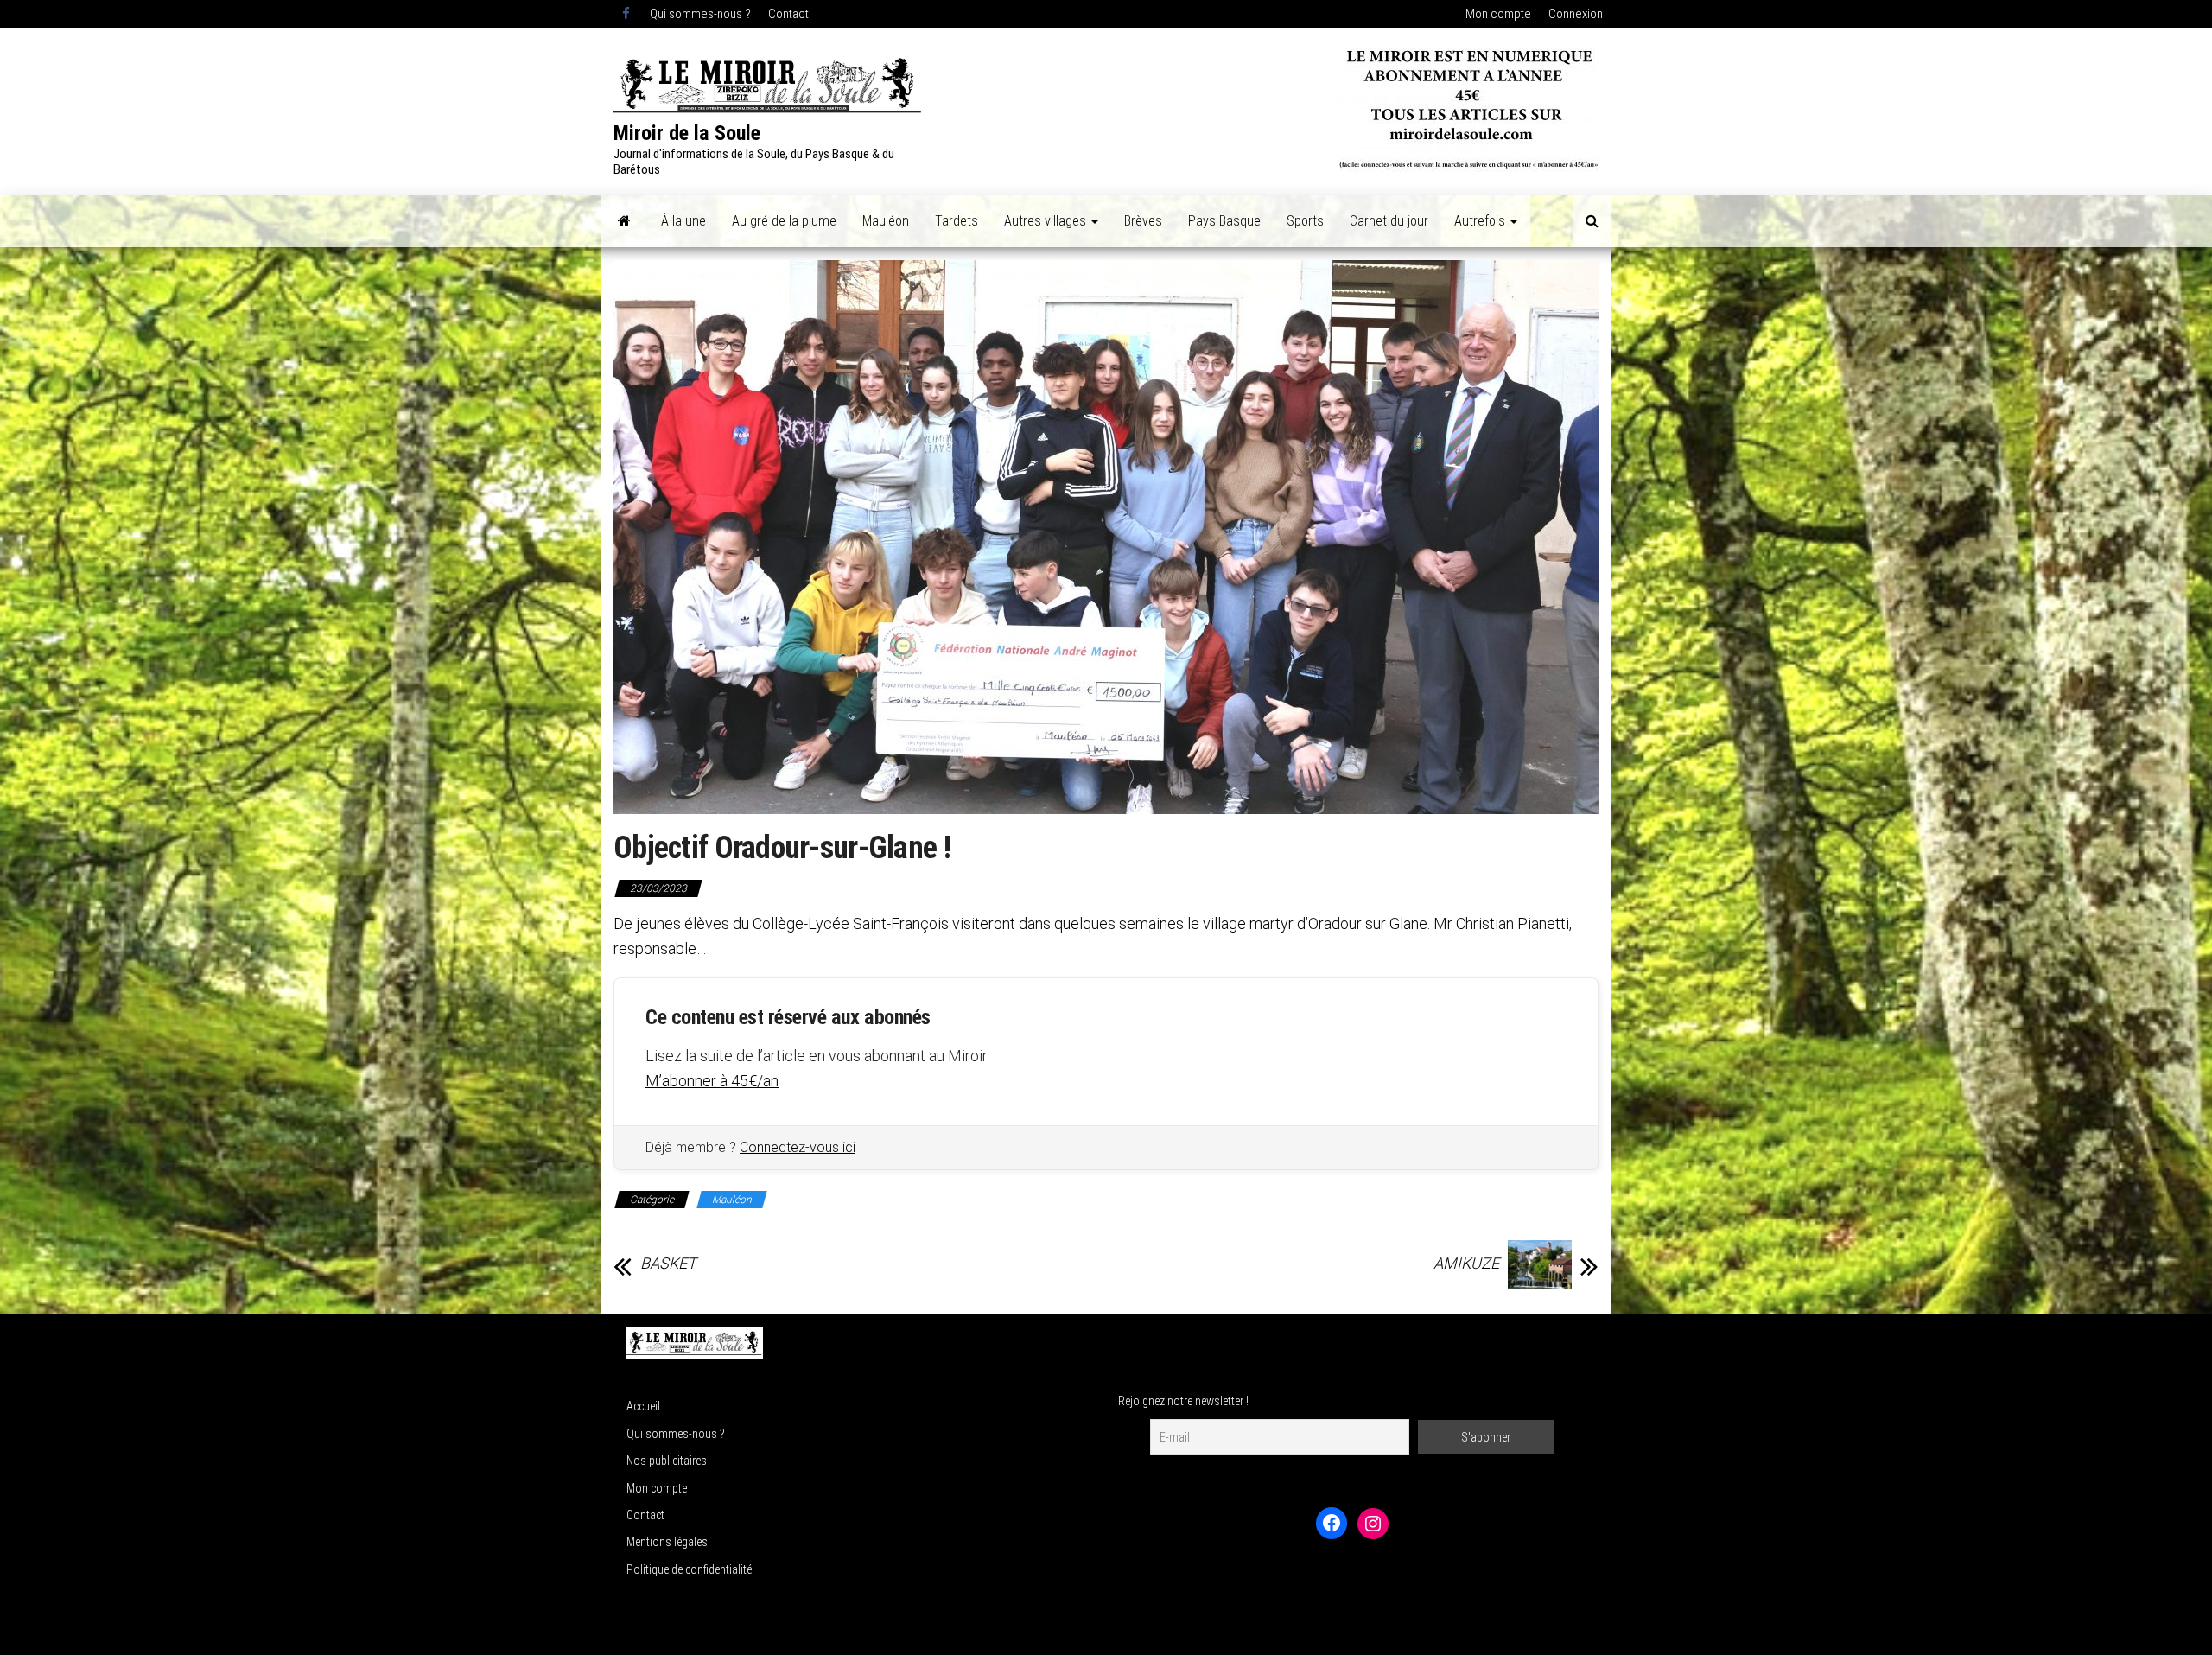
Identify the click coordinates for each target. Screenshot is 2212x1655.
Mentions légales (667, 1542)
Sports (1305, 221)
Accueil (643, 1406)
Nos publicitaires (667, 1461)
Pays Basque (1224, 221)
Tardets (957, 221)
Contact (788, 14)
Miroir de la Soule (687, 133)
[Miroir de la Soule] (624, 221)
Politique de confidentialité (689, 1569)
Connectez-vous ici (798, 1147)
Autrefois (1481, 221)
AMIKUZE (1466, 1264)
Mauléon (886, 221)
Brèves (1143, 221)
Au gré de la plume (784, 221)
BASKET (668, 1264)
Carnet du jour (1389, 221)
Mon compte (1498, 14)
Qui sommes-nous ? (700, 14)
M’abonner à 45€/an (712, 1081)
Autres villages (1047, 221)
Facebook (627, 14)
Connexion (1576, 14)
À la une (683, 221)
